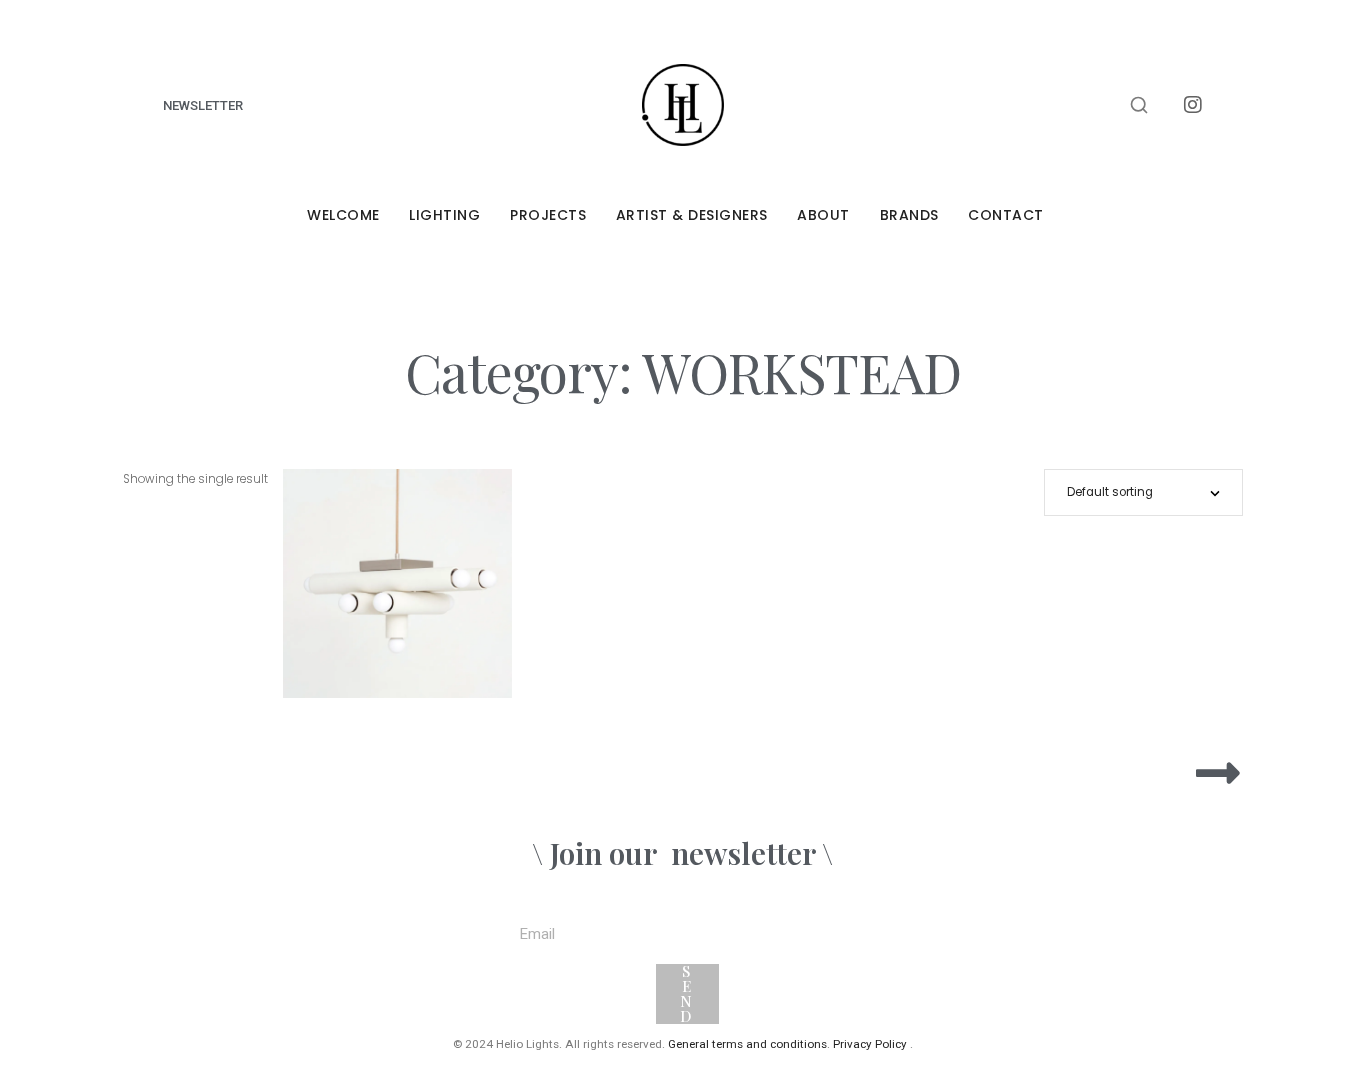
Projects (548, 215)
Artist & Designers (692, 215)
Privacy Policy (870, 1044)
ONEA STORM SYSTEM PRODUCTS (1156, 1000)
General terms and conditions (747, 1044)
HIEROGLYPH (397, 589)
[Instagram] (1193, 105)
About (823, 215)
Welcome (343, 215)
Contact (1006, 215)
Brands (909, 215)
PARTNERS (1196, 908)
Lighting (444, 215)
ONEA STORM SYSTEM (1175, 954)
